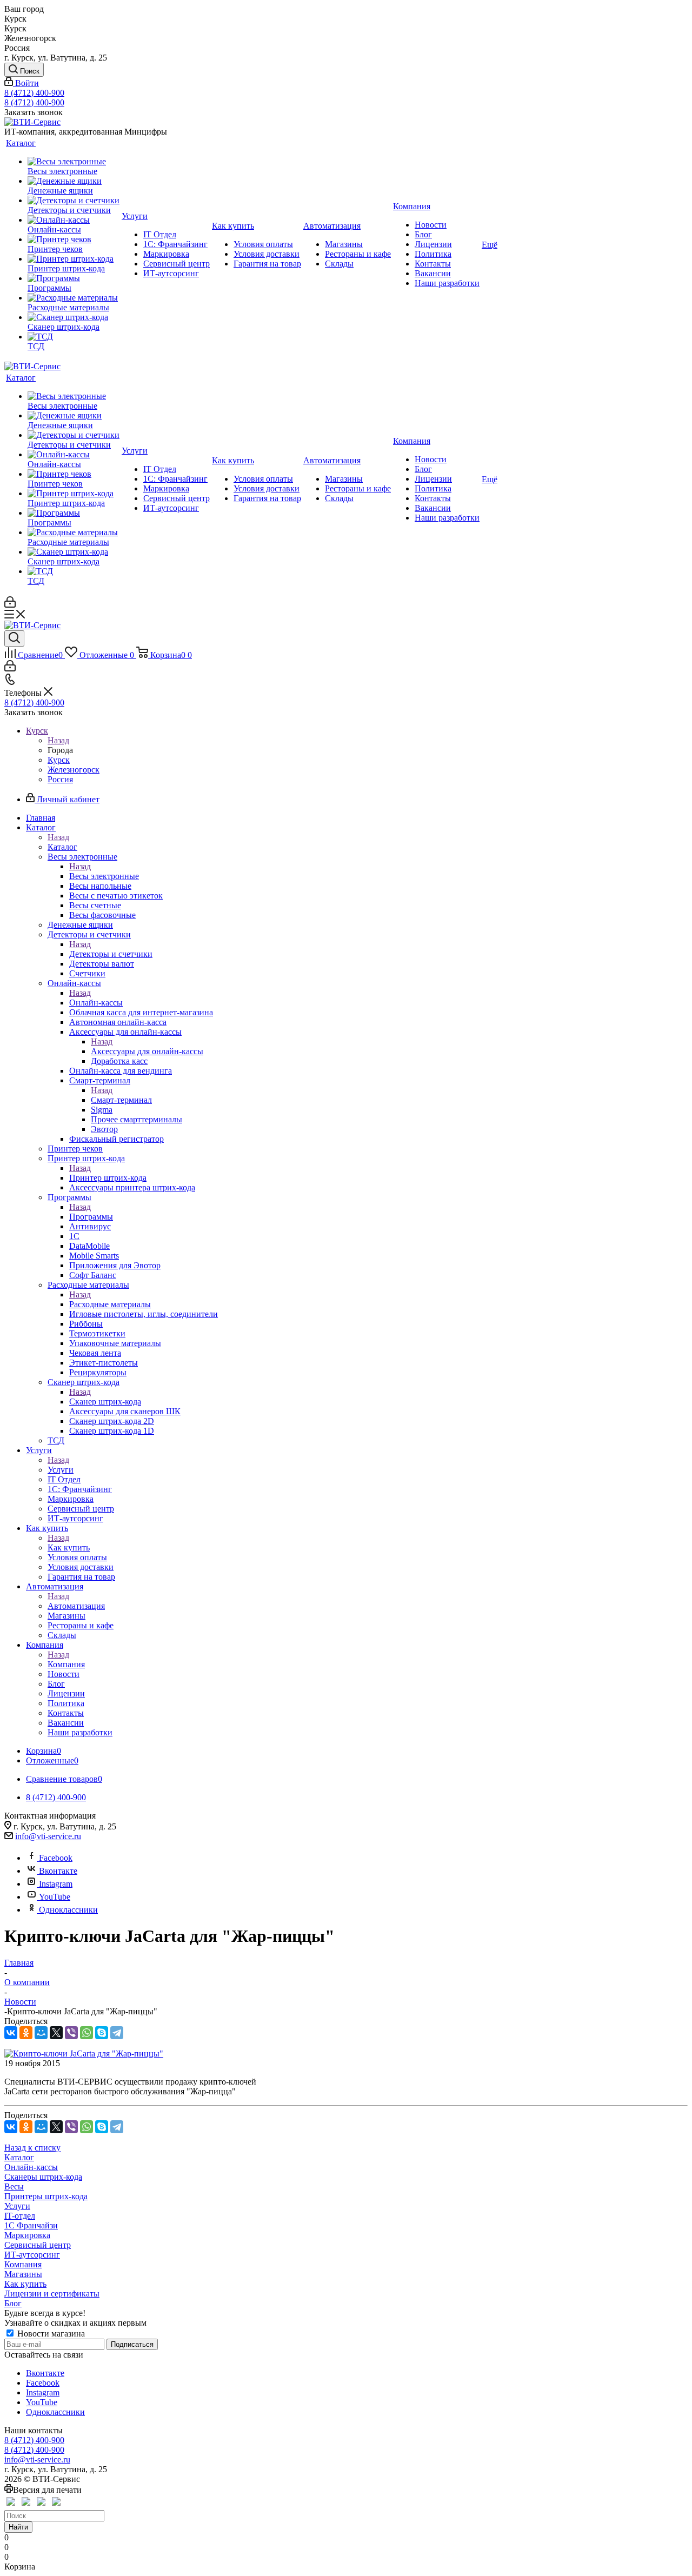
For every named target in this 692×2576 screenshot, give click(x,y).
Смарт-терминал (121, 1100)
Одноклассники (68, 1910)
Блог (13, 2303)
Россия (60, 779)
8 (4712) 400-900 (34, 93)
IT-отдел (20, 2216)
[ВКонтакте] (11, 2033)
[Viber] (71, 2033)
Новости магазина (50, 2334)
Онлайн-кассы (96, 1003)
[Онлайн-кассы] (74, 220)
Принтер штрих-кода (108, 1178)
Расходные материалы (110, 1304)
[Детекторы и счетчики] (74, 201)
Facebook (56, 1858)
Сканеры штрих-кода (43, 2177)
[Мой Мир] (41, 2033)
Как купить (69, 1547)
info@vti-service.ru (48, 1836)
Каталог (62, 847)
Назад (58, 740)
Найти (18, 2527)
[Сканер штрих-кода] (74, 317)
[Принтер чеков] (74, 239)
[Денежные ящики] (74, 181)
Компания (66, 1664)
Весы (14, 2186)
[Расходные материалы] (74, 298)
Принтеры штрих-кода (46, 2196)
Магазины (23, 2274)
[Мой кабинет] (10, 605)
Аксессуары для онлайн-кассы (147, 1051)
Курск (59, 760)
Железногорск (74, 770)
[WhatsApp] (86, 2033)
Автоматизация (76, 1606)
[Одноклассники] (26, 2033)
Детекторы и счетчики (111, 954)
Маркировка (27, 2235)
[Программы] (74, 278)
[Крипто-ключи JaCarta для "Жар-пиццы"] (84, 2054)
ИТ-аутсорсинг (32, 2255)
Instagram (56, 1884)
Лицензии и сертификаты (52, 2294)
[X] (56, 2033)
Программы (91, 1217)
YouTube (55, 1897)
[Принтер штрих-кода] (74, 259)
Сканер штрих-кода (105, 1402)
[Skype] (102, 2033)
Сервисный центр (38, 2245)
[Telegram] (117, 2033)
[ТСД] (74, 337)
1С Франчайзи (31, 2225)
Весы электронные (104, 876)
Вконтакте (58, 1871)
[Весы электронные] (74, 162)
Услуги (61, 1470)
